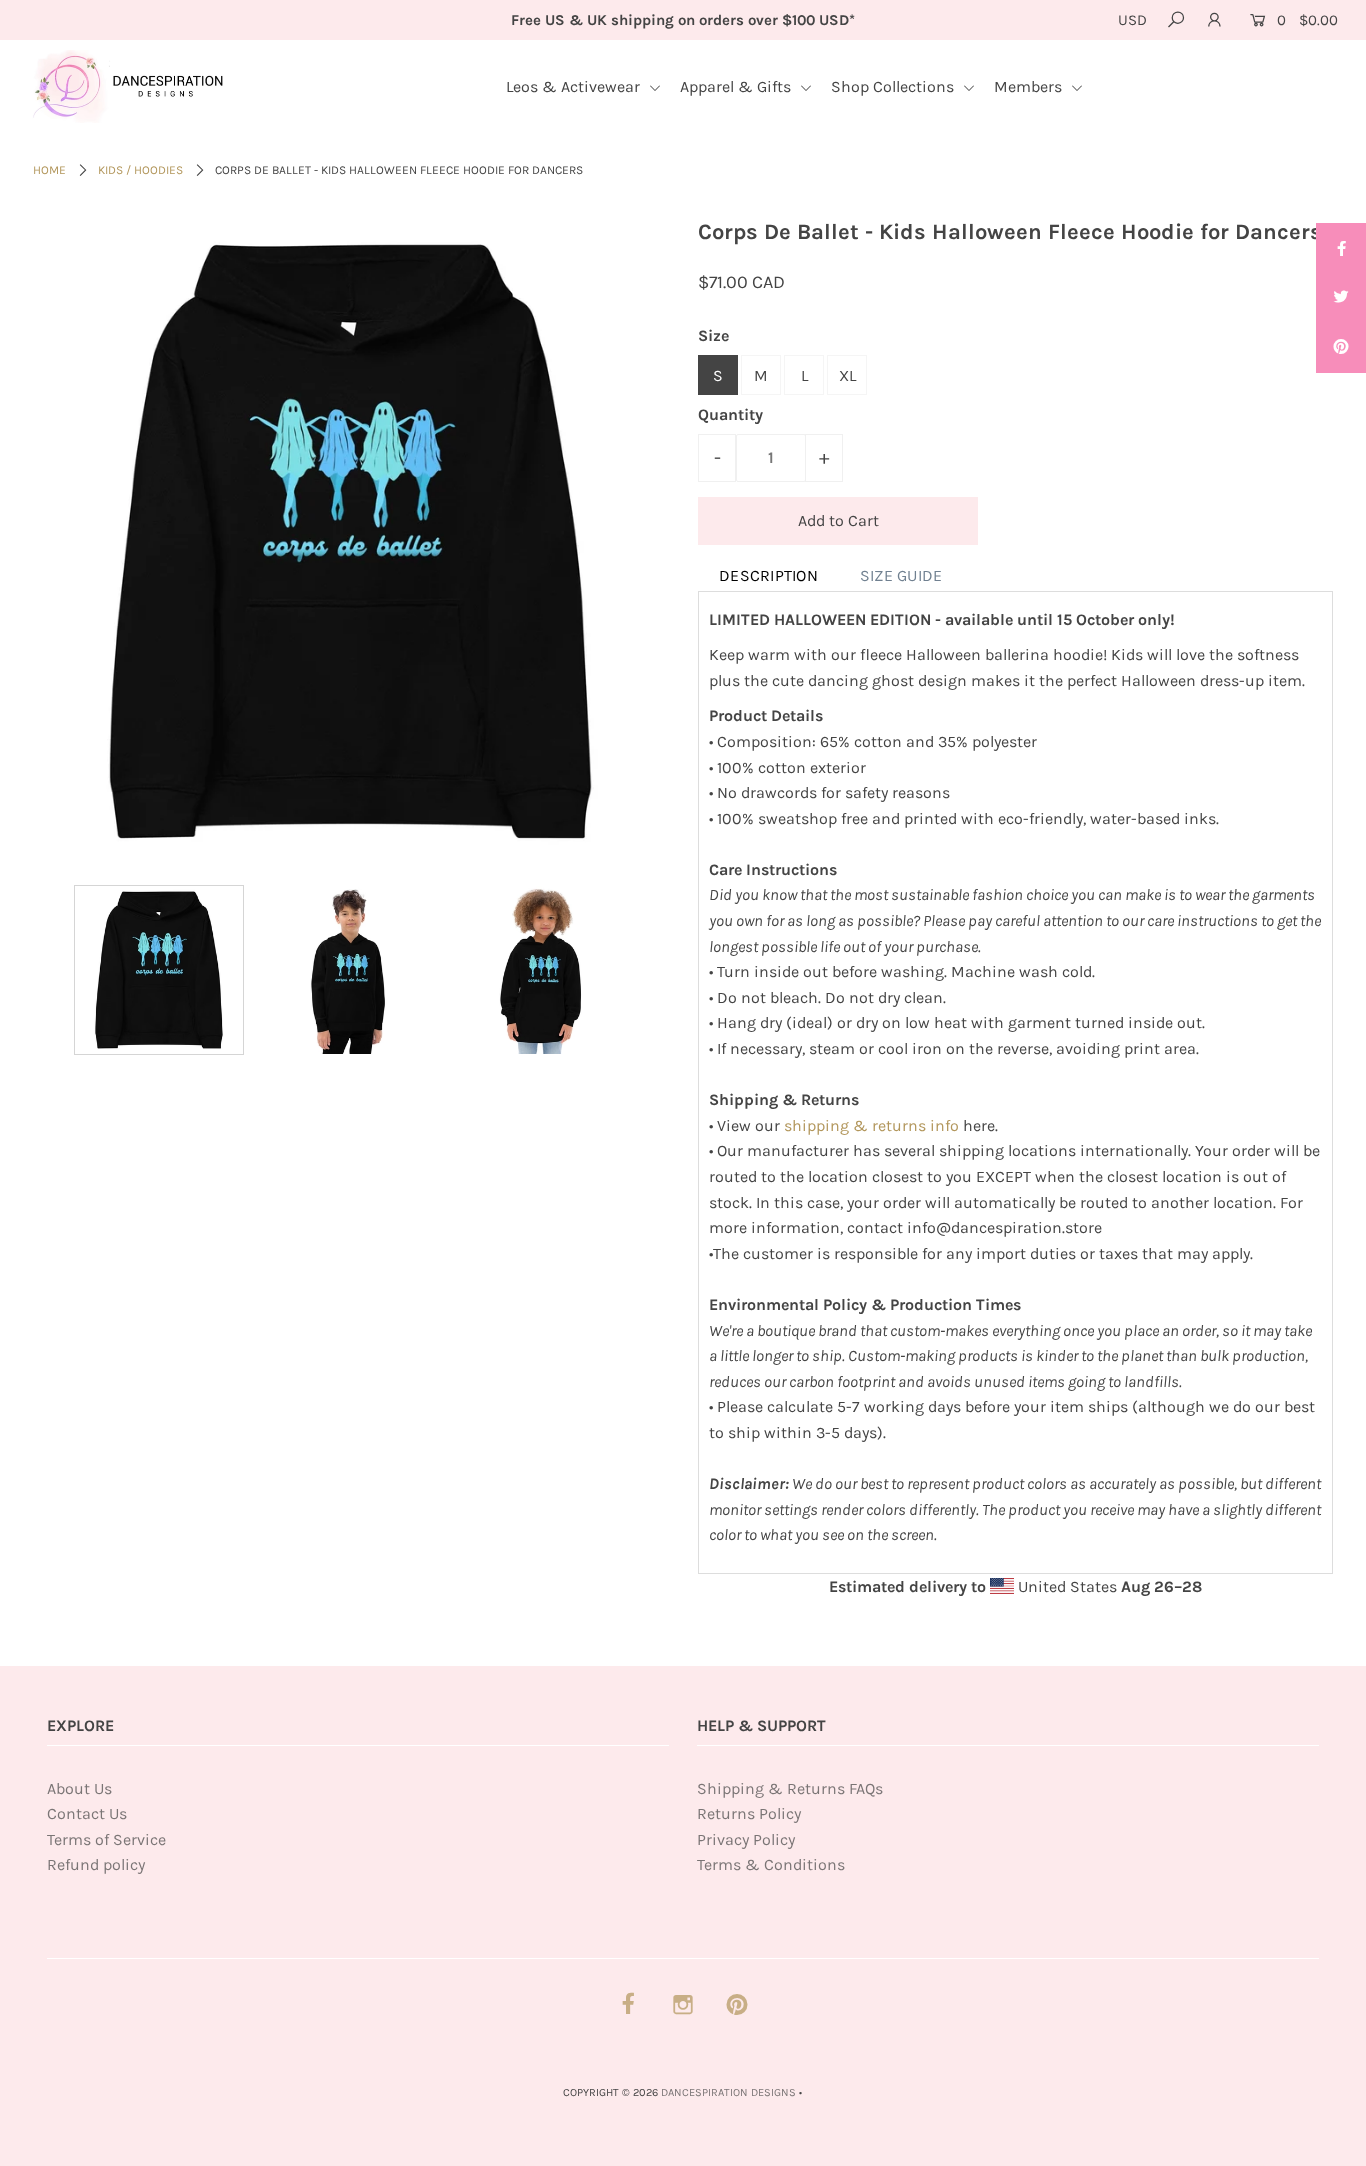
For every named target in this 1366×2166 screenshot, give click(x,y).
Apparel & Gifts (737, 86)
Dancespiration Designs (728, 2092)
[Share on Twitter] (1341, 298)
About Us (79, 1788)
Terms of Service (106, 1839)
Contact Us (87, 1813)
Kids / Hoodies (140, 170)
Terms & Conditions (771, 1864)
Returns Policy (749, 1813)
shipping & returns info (871, 1125)
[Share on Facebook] (1341, 248)
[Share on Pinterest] (1341, 348)
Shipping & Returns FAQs (790, 1788)
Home (49, 170)
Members (1030, 86)
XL (847, 375)
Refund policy (96, 1864)
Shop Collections (894, 86)
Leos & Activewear (575, 86)
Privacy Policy (746, 1839)
